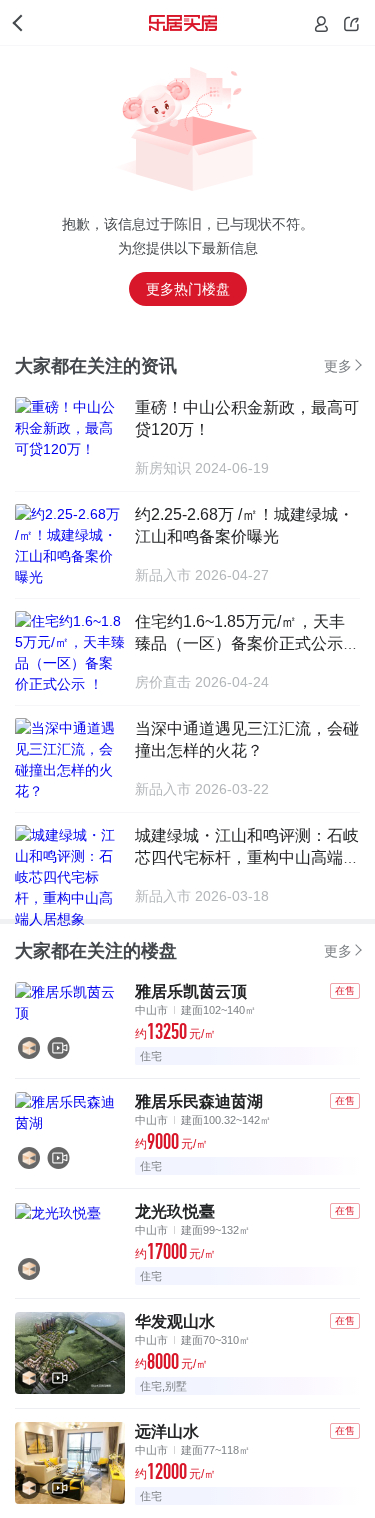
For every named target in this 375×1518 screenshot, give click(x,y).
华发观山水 (175, 1321)
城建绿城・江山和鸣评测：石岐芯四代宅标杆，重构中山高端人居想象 (247, 857)
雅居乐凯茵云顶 (191, 991)
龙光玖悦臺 (175, 1211)
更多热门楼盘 (188, 289)
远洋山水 (167, 1431)
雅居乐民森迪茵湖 (199, 1101)
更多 (338, 366)
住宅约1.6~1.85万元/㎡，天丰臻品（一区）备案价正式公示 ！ (240, 643)
